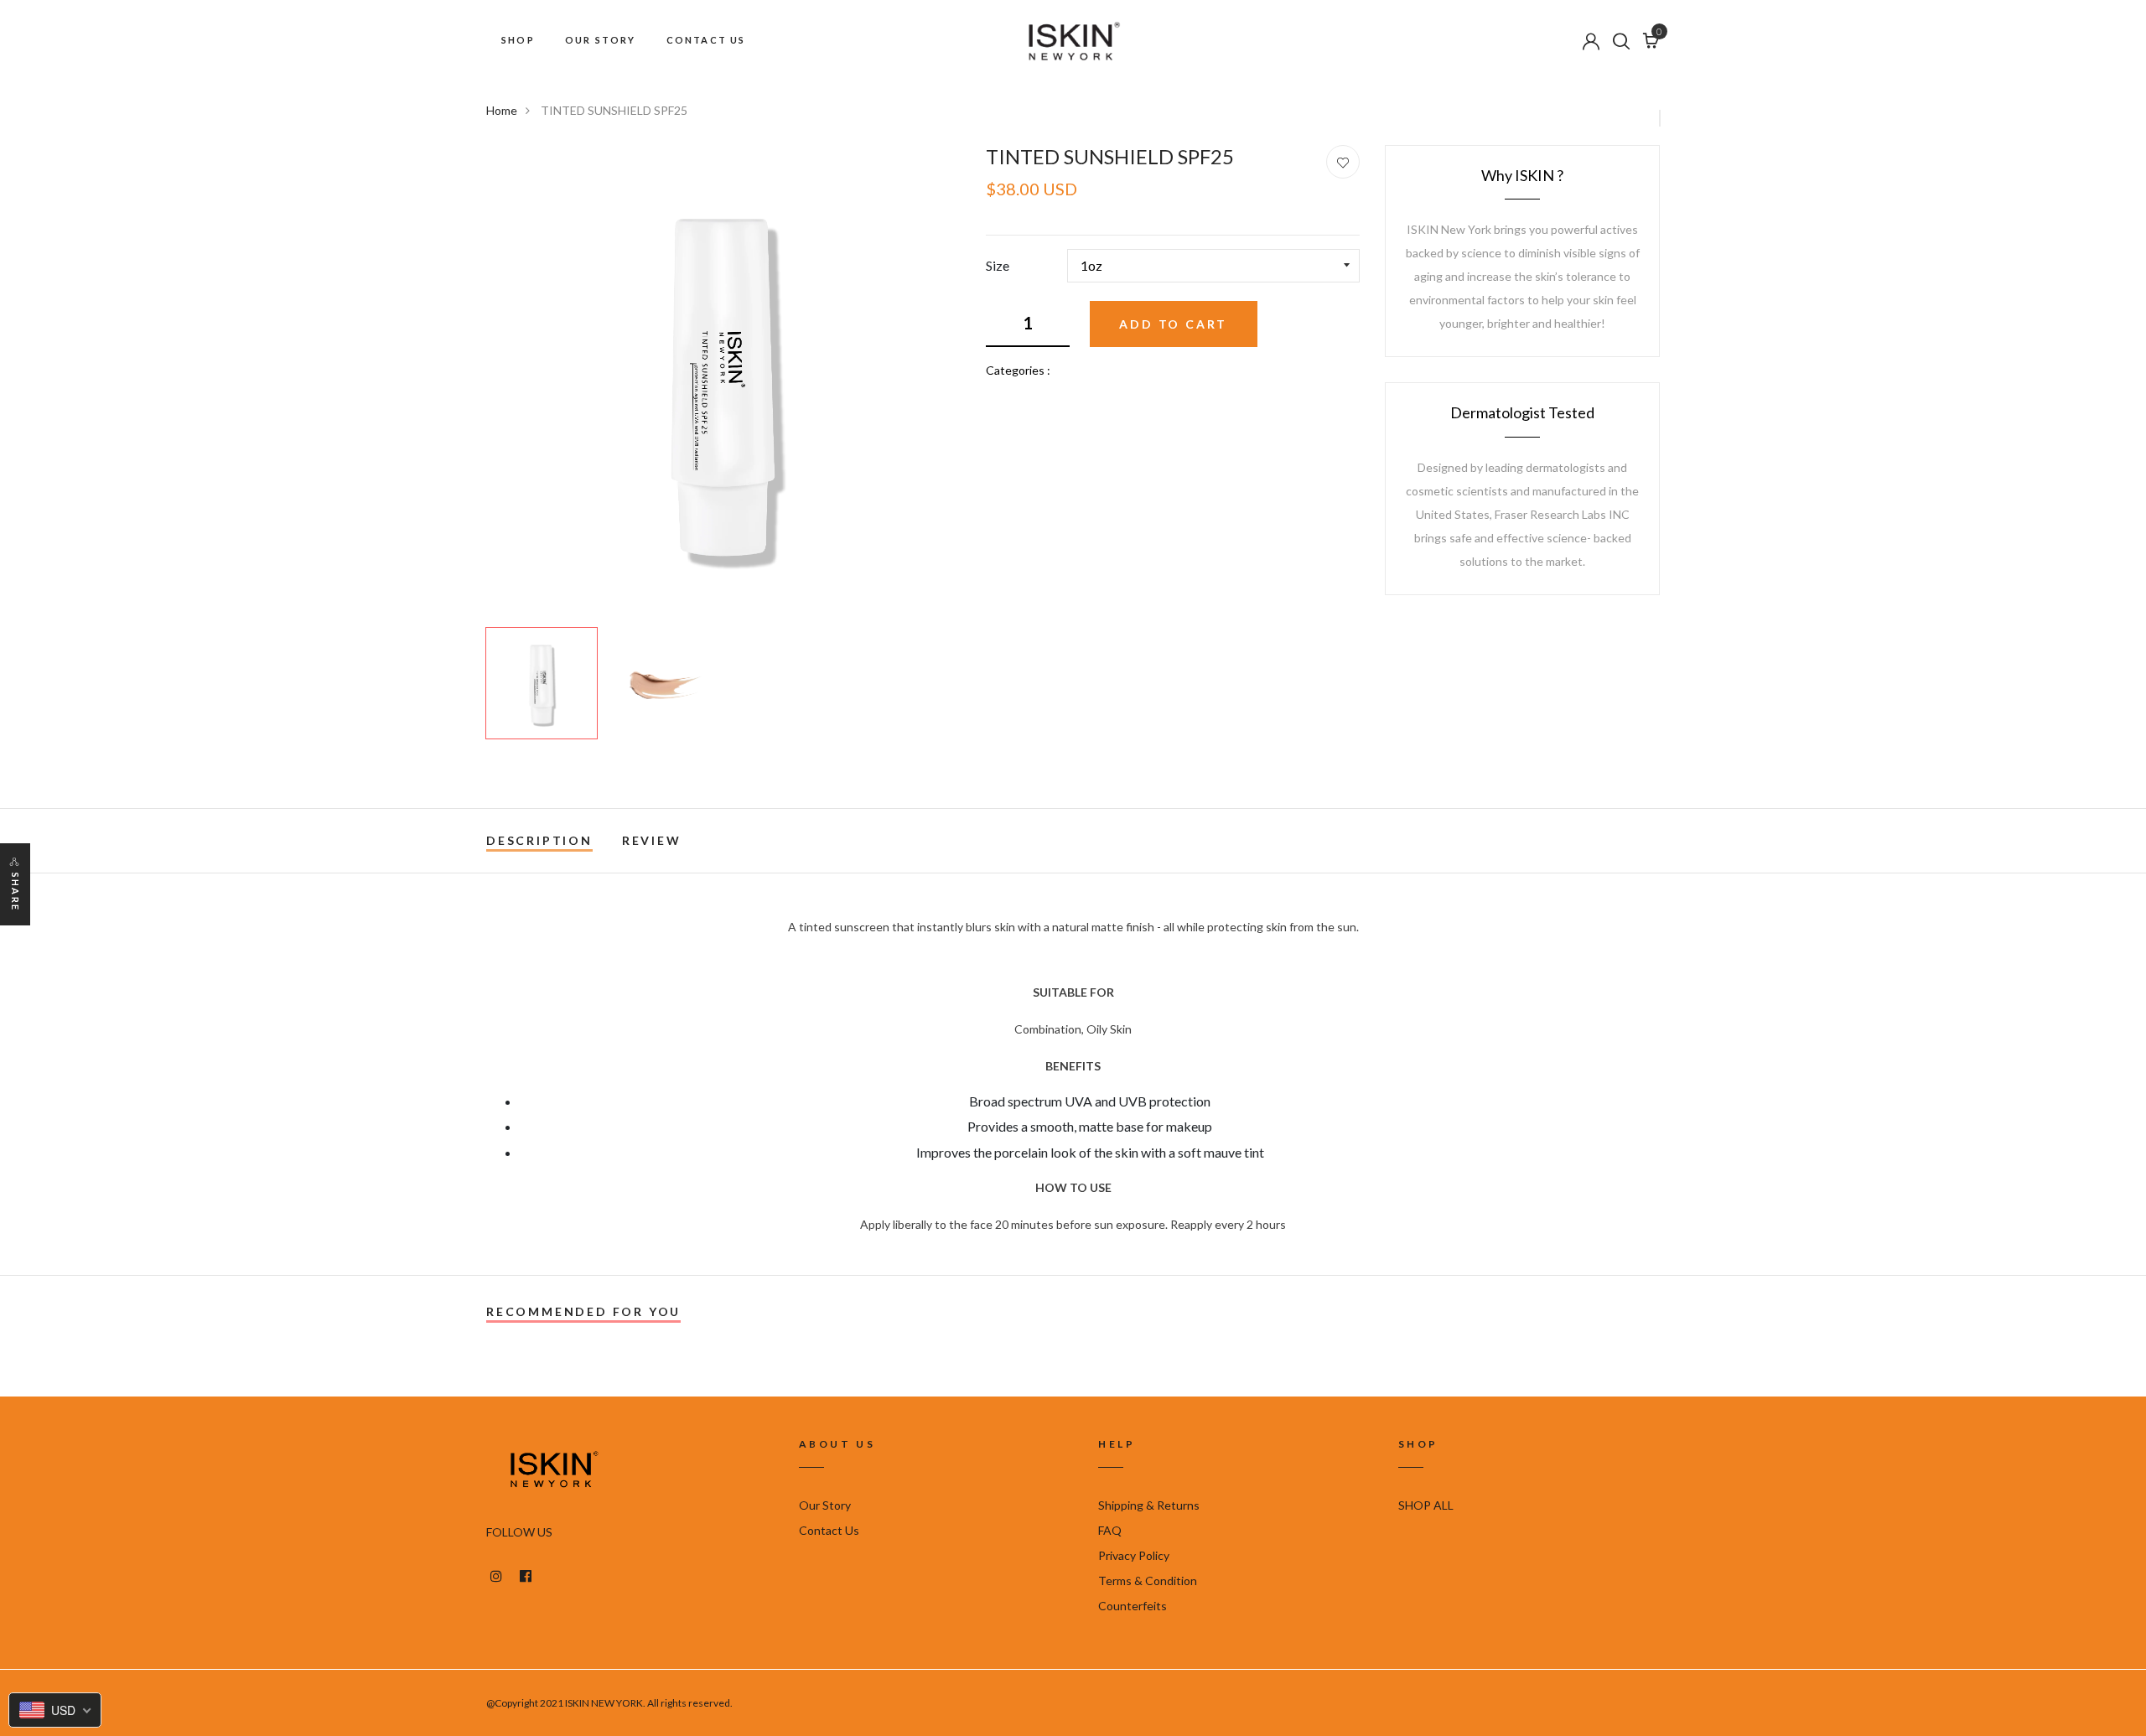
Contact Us (829, 1530)
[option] (723, 382)
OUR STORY (601, 40)
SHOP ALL (1426, 1505)
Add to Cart (1173, 324)
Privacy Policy (1134, 1555)
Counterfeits (1133, 1606)
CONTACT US (706, 40)
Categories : (1018, 370)
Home (502, 110)
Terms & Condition (1148, 1581)
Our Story (825, 1505)
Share (16, 892)
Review (652, 840)
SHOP (518, 40)
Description (539, 840)
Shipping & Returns (1149, 1505)
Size (998, 265)
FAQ (1110, 1530)
